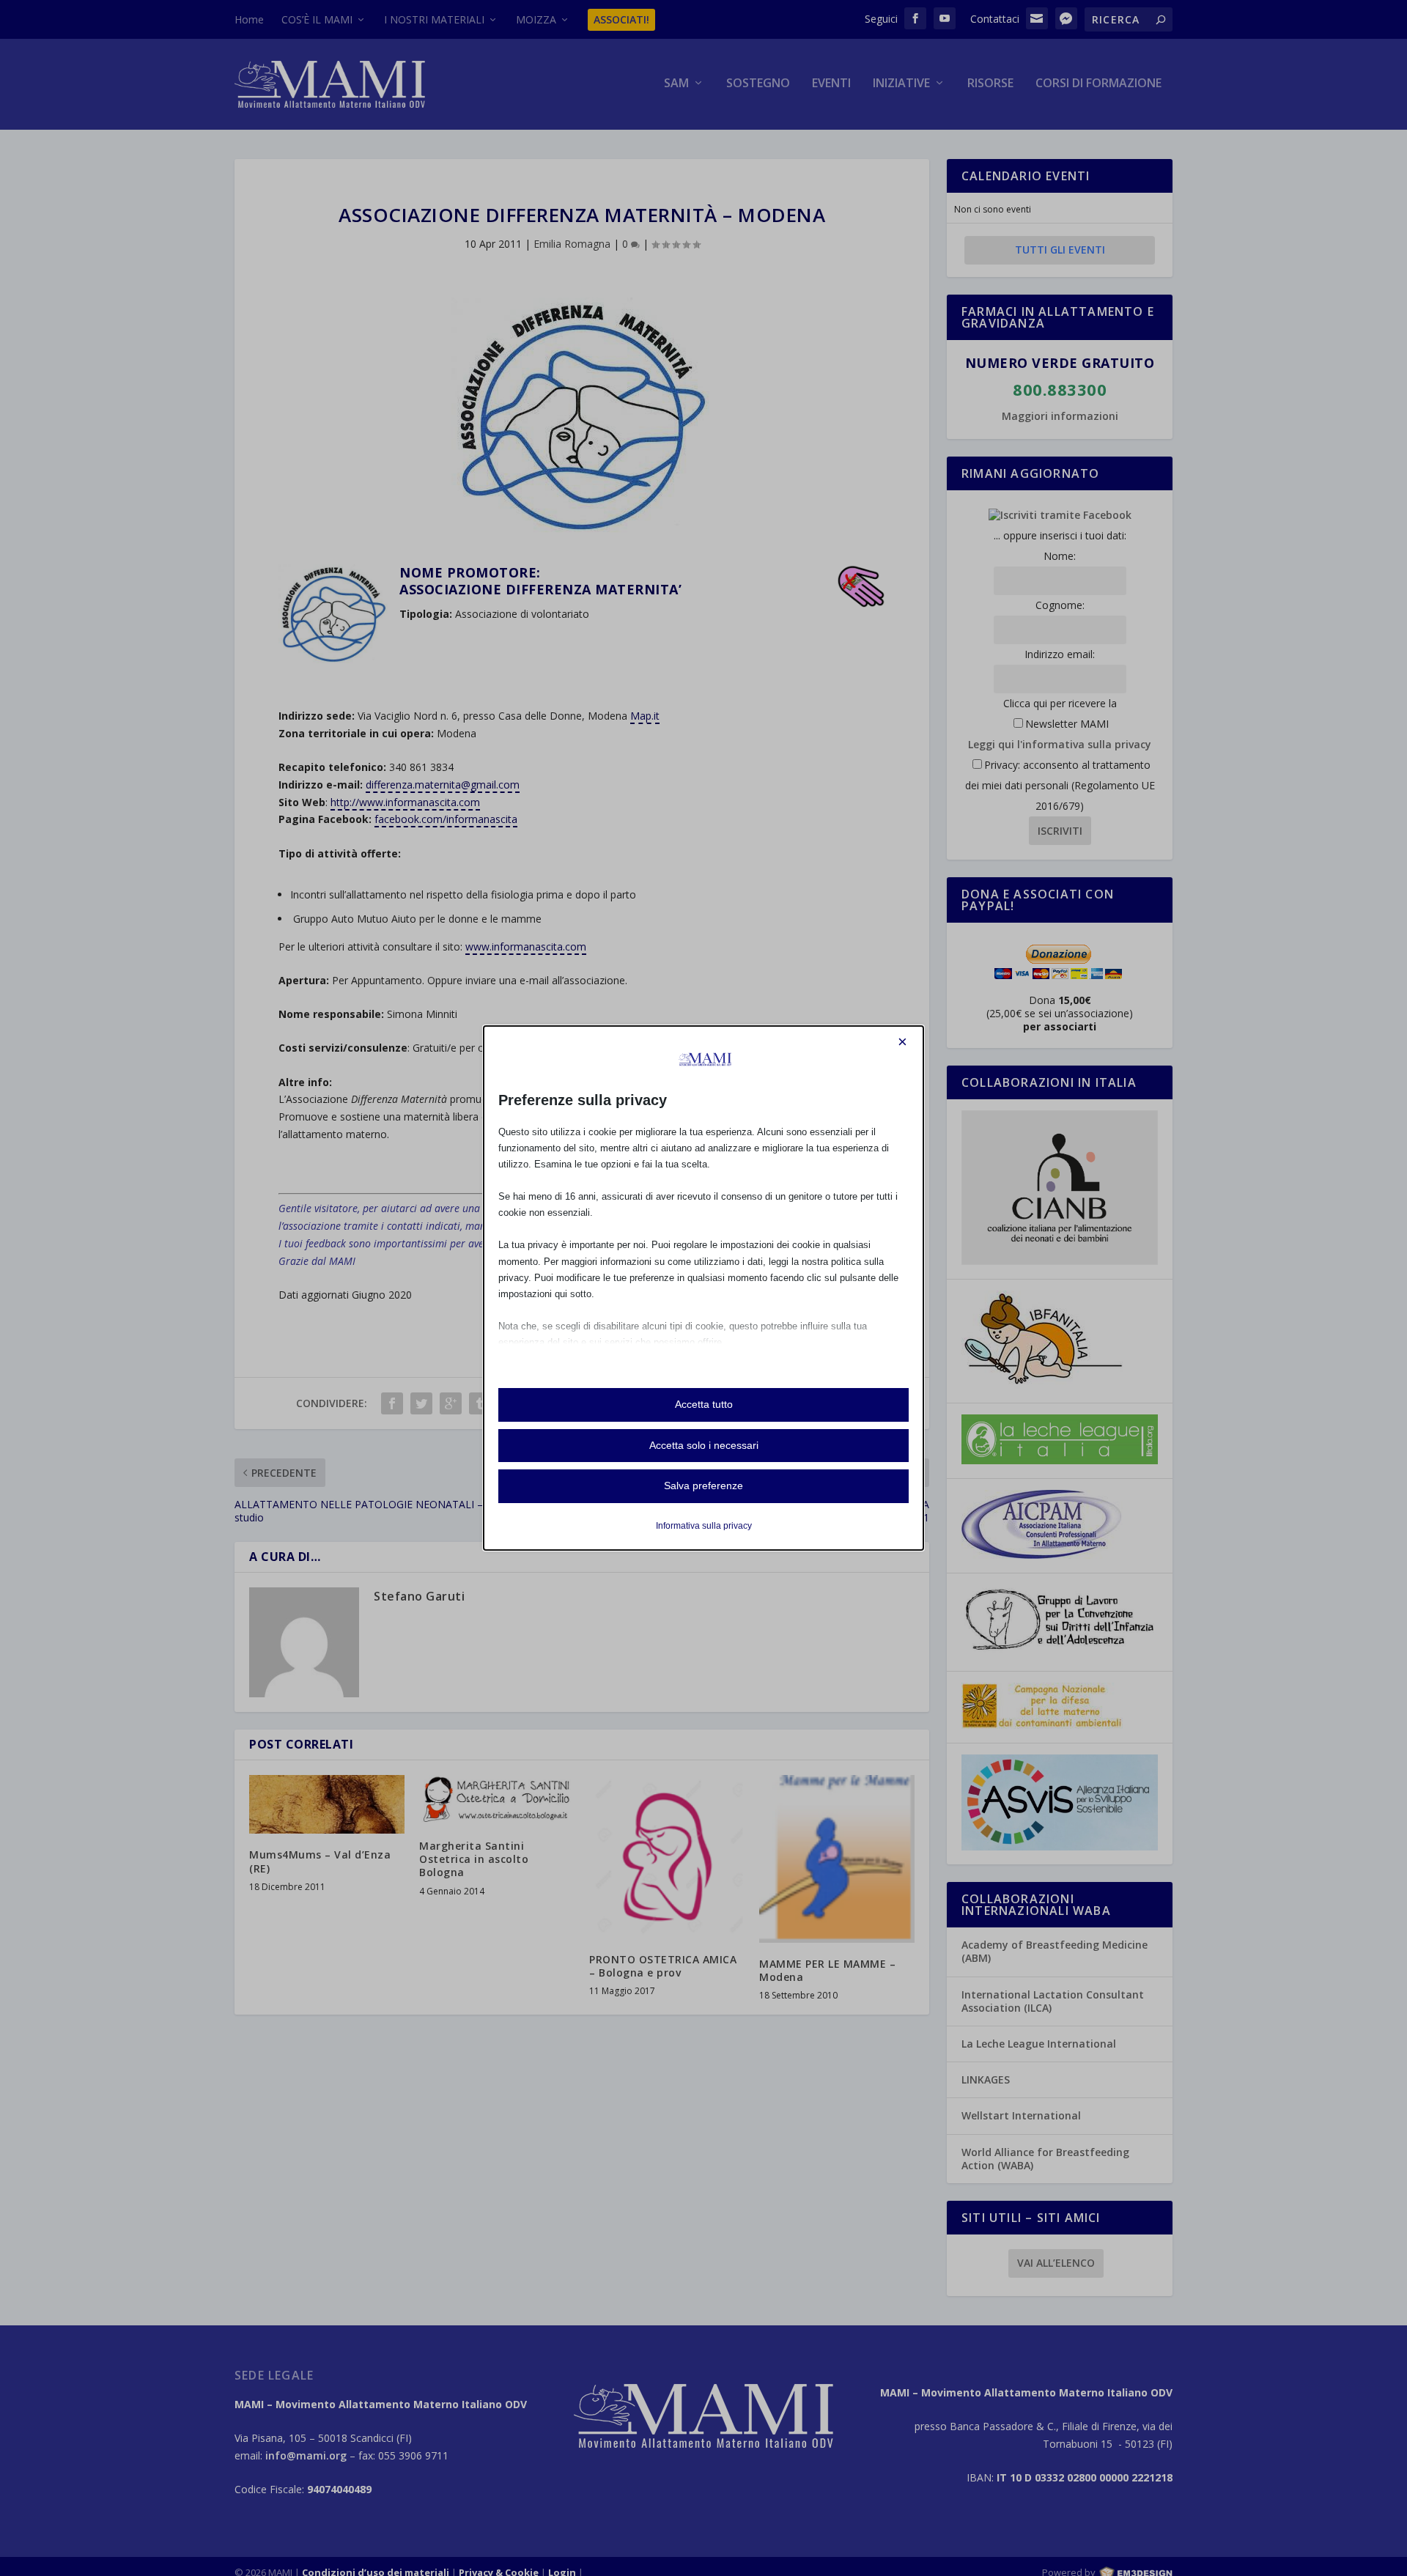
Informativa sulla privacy (704, 1526)
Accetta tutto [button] (704, 1404)
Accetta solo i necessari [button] (704, 1445)
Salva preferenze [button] (703, 1486)
